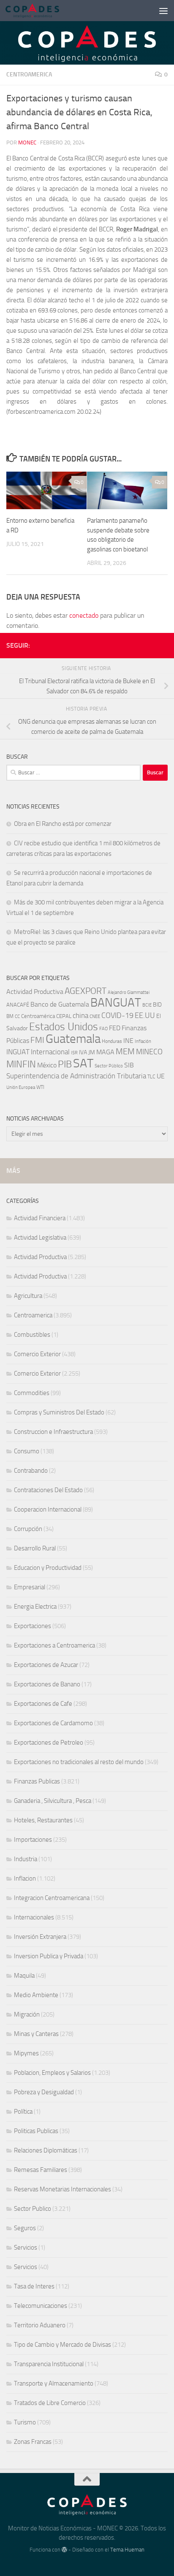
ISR (74, 1053)
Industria (26, 1859)
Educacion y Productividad (48, 1568)
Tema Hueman (127, 2550)
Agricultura (28, 1296)
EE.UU (145, 1015)
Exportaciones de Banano (47, 1684)
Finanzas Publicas (37, 1781)
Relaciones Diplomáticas (46, 2150)
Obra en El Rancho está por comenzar (63, 824)
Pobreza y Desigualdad (44, 2092)
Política (23, 2112)
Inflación (143, 1041)
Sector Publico (33, 2209)
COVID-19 (117, 1016)
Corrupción (28, 1529)
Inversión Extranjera (40, 1937)
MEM (125, 1052)
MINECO (149, 1052)
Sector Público (109, 1066)
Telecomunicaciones (41, 2306)
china (80, 1015)
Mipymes (26, 2053)
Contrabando (31, 1471)
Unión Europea (21, 1087)
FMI (37, 1040)
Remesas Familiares (41, 2170)
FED (115, 1028)
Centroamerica (29, 75)
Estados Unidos (64, 1027)
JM (92, 1052)
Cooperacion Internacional (48, 1509)
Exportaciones (33, 1626)
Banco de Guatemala (60, 1004)
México (47, 1065)
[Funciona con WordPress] (64, 2550)
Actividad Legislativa (40, 1238)
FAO (103, 1029)
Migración (27, 2014)
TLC (151, 1077)
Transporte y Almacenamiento (54, 2383)
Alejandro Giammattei (129, 992)
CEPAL (64, 1016)
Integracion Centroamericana (52, 1898)
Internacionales (34, 1917)
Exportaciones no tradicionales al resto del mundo (79, 1762)
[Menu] (163, 11)
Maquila (24, 1976)
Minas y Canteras (36, 2034)
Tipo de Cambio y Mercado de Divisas (63, 2345)
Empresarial (30, 1587)
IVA (83, 1052)
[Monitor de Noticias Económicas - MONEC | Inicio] (41, 11)
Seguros (25, 2228)
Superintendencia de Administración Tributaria (76, 1076)
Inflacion (25, 1878)
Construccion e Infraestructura (53, 1432)
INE (128, 1041)
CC (17, 1017)
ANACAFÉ (18, 1005)
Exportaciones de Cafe (43, 1704)
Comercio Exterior (37, 1354)
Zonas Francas (33, 2442)
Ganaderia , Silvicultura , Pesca (53, 1801)
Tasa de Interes (34, 2286)
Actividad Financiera (40, 1218)
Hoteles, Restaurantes (43, 1820)
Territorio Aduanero (40, 2325)
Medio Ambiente (36, 1995)
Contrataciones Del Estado (48, 1490)
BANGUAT (116, 1003)
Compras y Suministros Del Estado (59, 1412)
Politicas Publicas (36, 2131)
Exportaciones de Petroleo (49, 1743)
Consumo (27, 1451)
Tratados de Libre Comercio (50, 2403)
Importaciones (33, 1840)
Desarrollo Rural (35, 1548)
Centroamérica (38, 1016)
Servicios (26, 2248)
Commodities (32, 1393)
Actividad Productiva (35, 992)
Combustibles (32, 1335)
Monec (27, 143)
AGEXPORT (86, 991)
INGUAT (18, 1052)
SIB (129, 1065)
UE (161, 1076)
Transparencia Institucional (49, 2364)
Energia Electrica (35, 1607)
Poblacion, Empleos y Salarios (52, 2073)
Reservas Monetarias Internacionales (63, 2189)
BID (157, 1005)
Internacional (50, 1052)
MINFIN (21, 1064)
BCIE (147, 1005)
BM (10, 1016)
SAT (83, 1063)
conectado (84, 615)
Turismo (25, 2422)
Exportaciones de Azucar (46, 1665)
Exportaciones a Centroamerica (54, 1645)
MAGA (105, 1052)
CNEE (95, 1017)
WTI (40, 1087)
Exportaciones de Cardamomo (53, 1723)
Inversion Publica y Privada (49, 1956)
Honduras (112, 1041)
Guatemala (73, 1039)
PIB (65, 1064)
